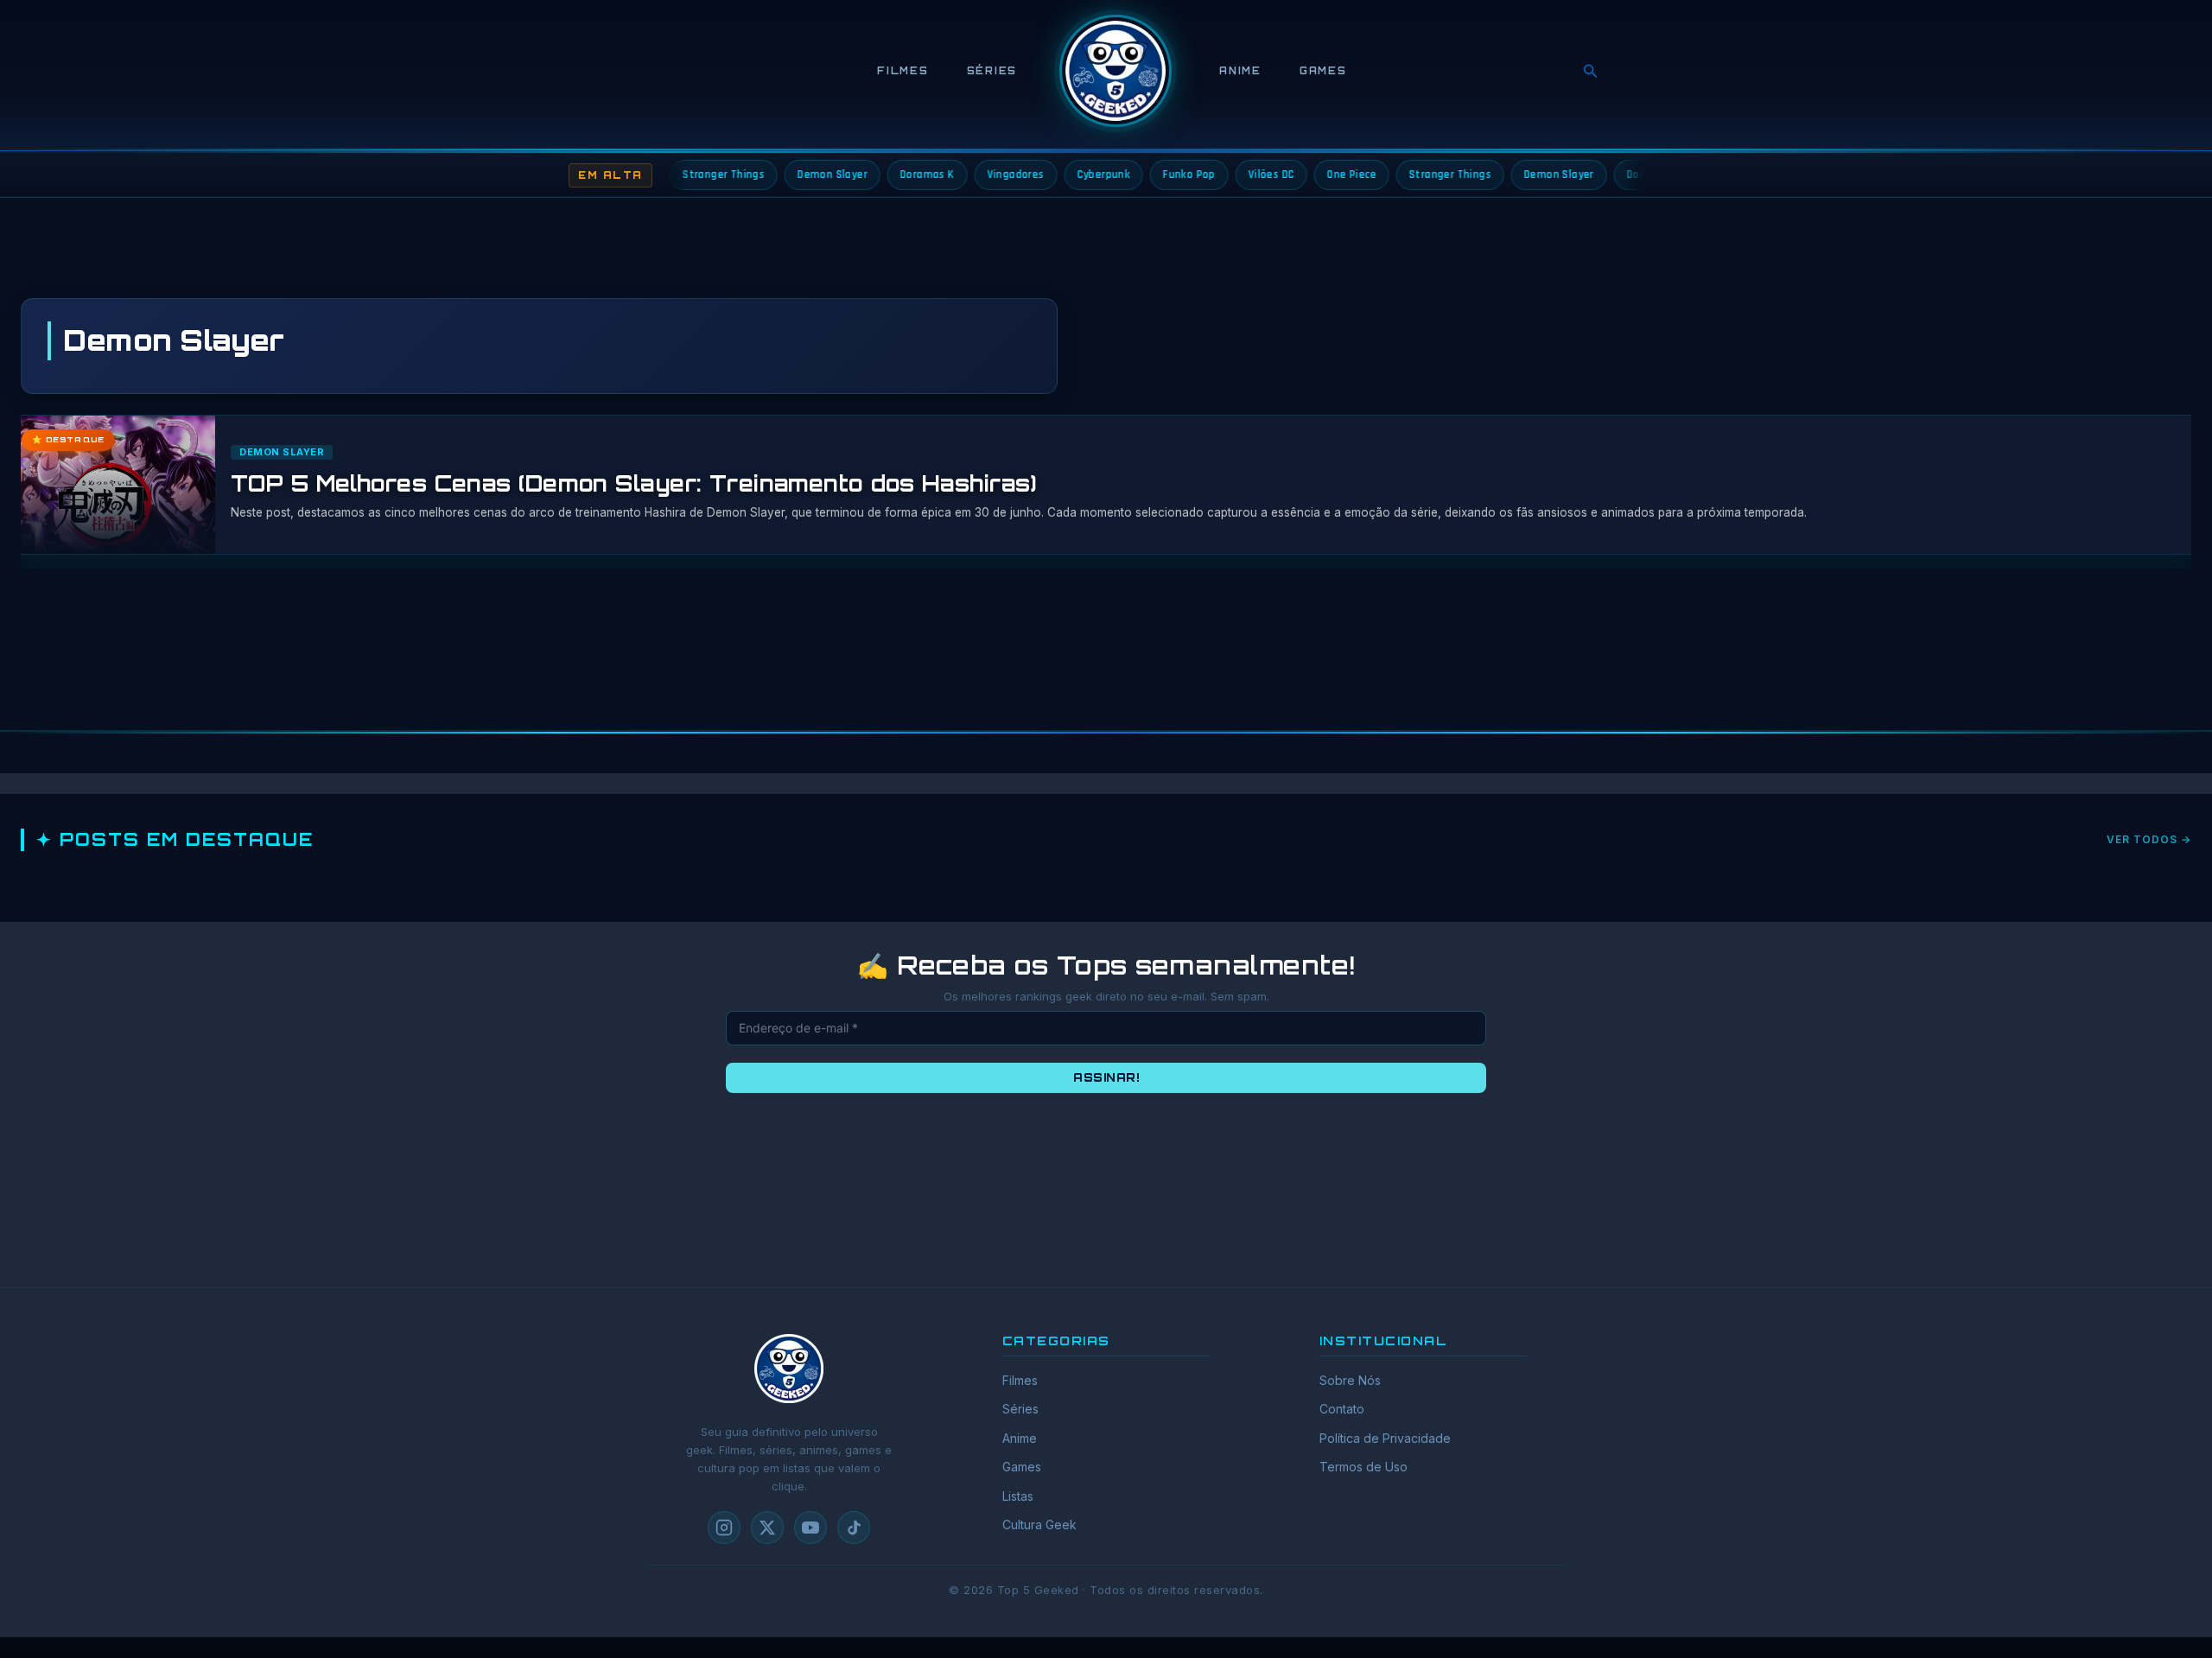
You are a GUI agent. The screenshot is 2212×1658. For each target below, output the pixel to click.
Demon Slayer (282, 452)
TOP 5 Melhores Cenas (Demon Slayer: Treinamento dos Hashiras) (634, 483)
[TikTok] (854, 1528)
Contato (1342, 1409)
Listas (1018, 1496)
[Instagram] (724, 1528)
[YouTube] (810, 1528)
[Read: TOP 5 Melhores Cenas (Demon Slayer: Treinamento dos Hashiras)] (111, 485)
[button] (1591, 71)
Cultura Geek (1039, 1525)
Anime (1240, 71)
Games (1323, 71)
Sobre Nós (1350, 1380)
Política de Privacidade (1385, 1438)
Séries (992, 71)
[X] (767, 1528)
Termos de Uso (1363, 1467)
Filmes (903, 71)
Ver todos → (2149, 839)
